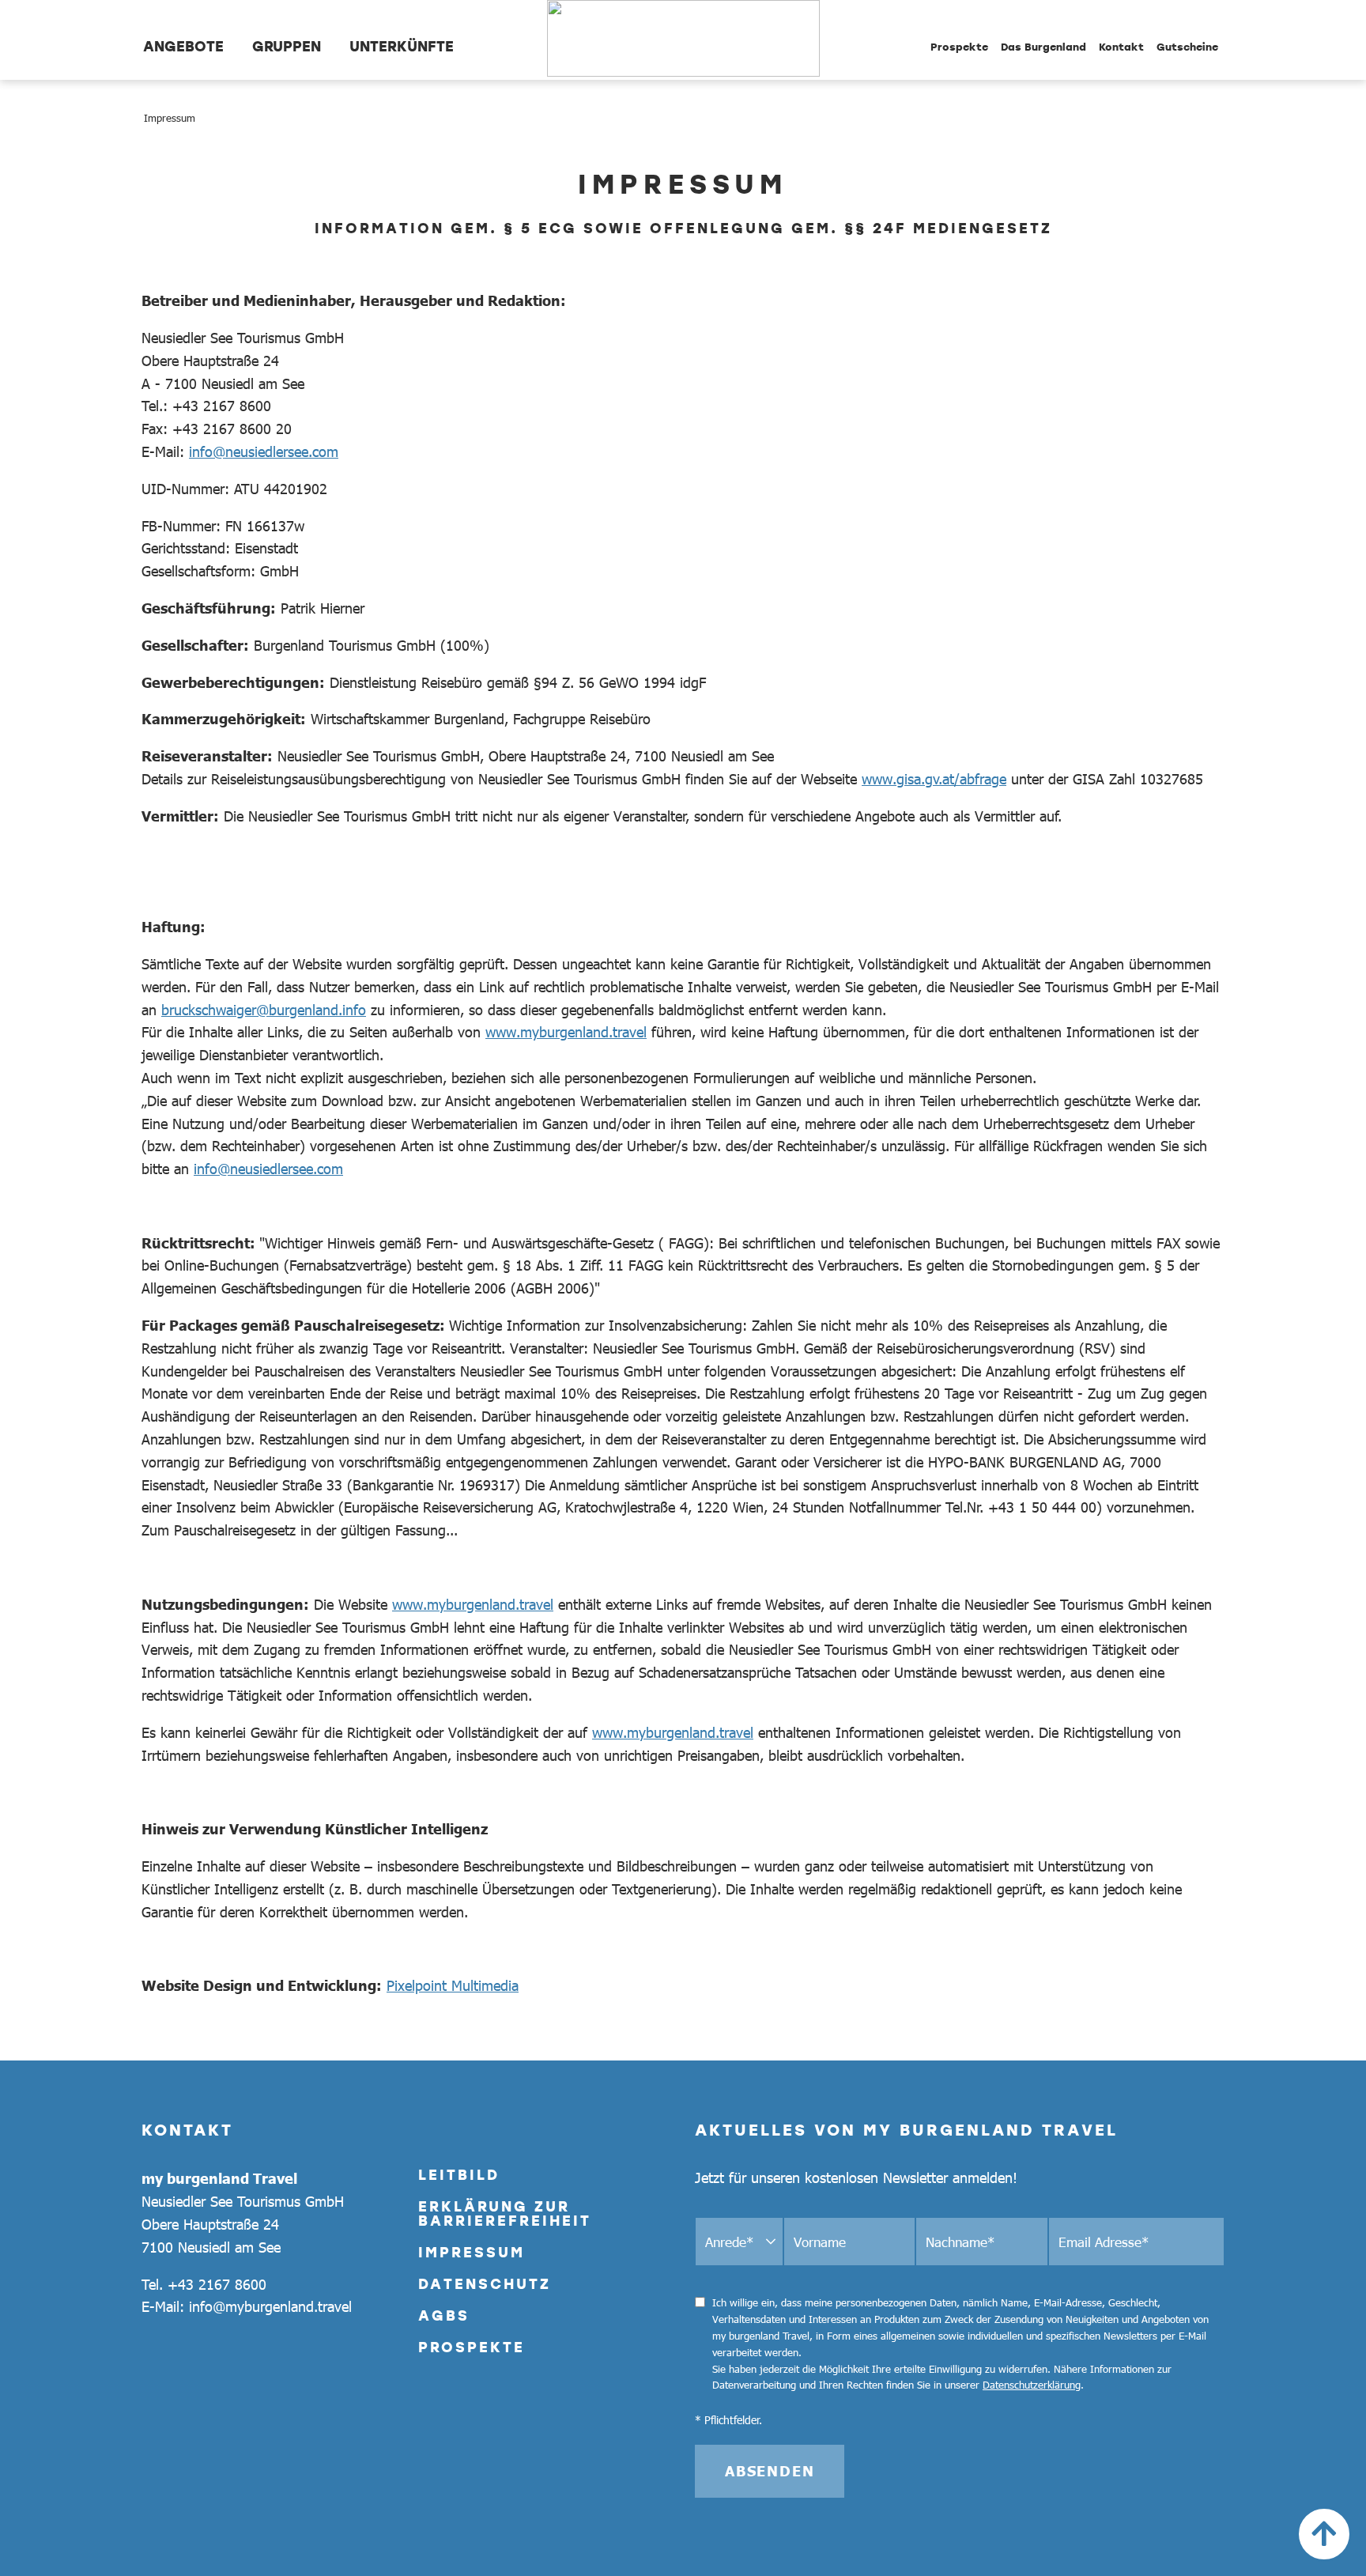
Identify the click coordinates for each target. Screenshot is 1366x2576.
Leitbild (459, 2174)
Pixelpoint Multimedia (453, 1985)
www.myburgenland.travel (566, 1032)
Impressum (472, 2252)
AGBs (444, 2315)
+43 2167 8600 (217, 2284)
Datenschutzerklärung (1032, 2385)
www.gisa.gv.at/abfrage (934, 779)
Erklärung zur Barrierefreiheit (505, 2213)
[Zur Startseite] (683, 40)
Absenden (770, 2471)
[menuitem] (183, 40)
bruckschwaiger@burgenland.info (264, 1010)
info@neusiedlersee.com (264, 451)
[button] (1324, 2534)
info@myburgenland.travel (270, 2306)
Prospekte (472, 2347)
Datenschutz (485, 2283)
